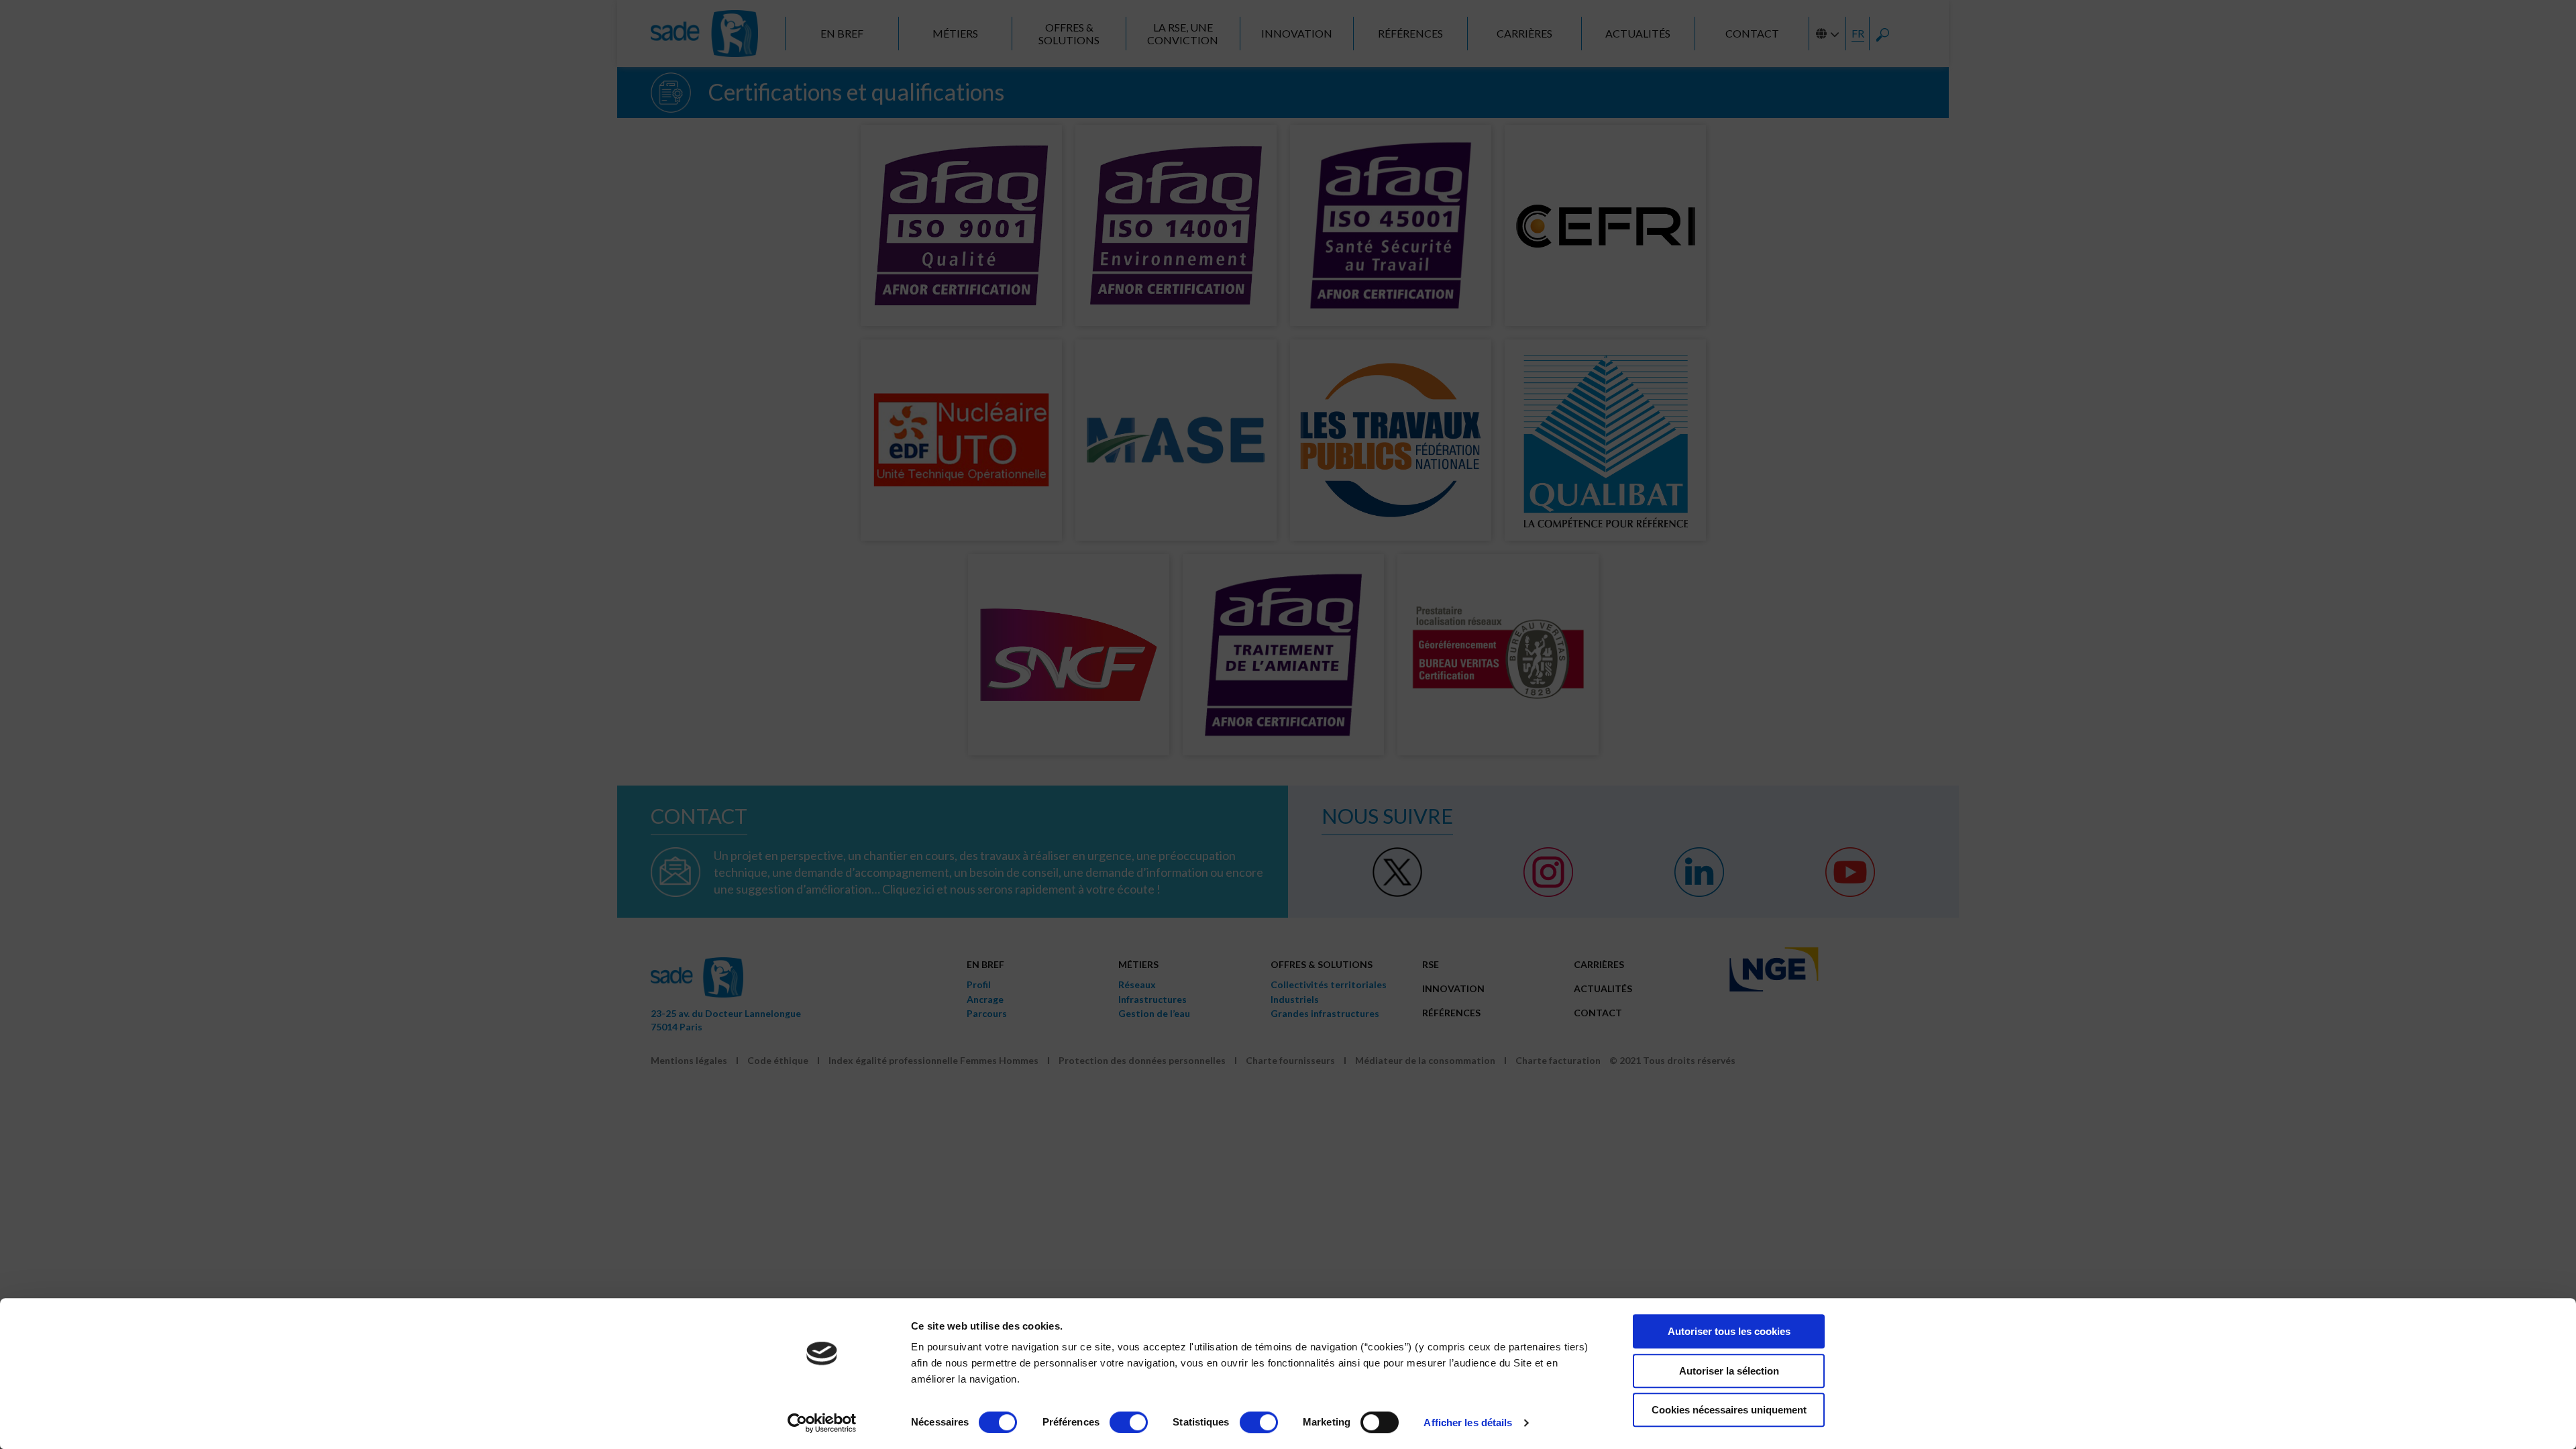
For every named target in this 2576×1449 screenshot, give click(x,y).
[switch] (1129, 1422)
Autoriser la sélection (1729, 1371)
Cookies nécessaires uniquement (1729, 1410)
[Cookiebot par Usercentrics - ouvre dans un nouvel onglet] (822, 1423)
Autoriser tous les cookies (1729, 1331)
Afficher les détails (1468, 1423)
